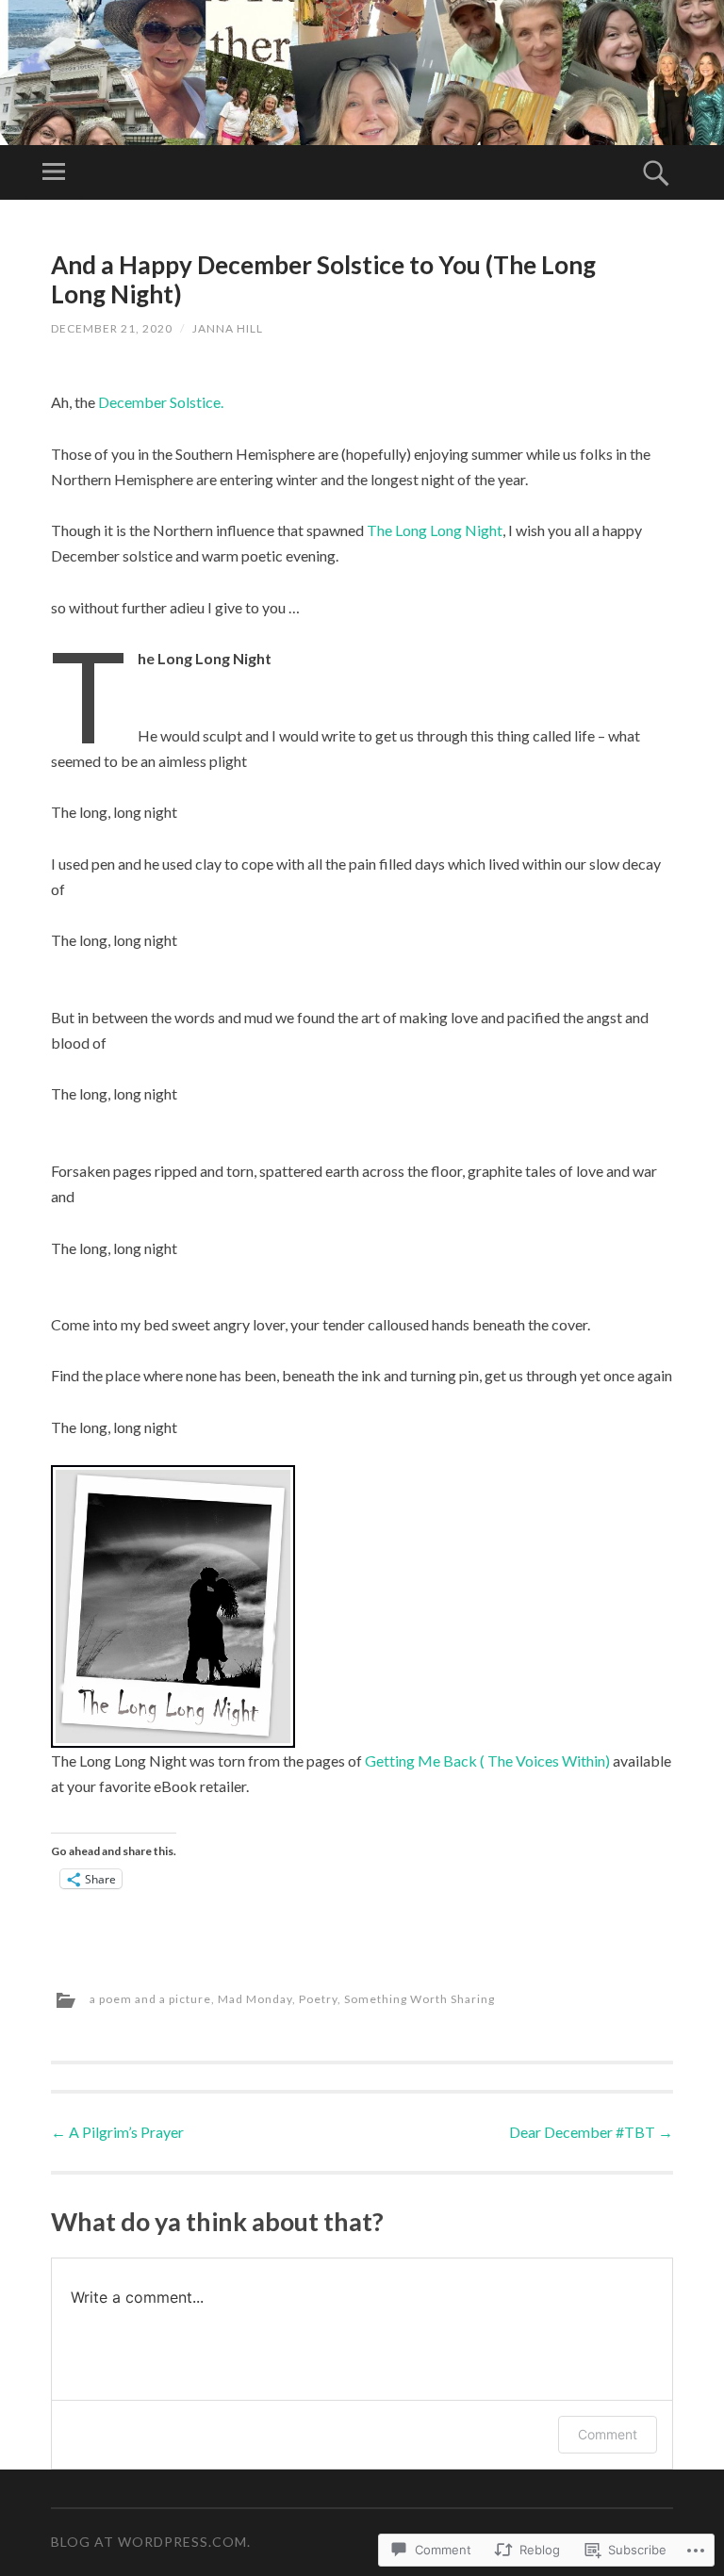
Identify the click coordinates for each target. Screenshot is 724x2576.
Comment (608, 2434)
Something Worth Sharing (420, 1999)
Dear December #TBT (591, 2132)
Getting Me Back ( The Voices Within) (487, 1761)
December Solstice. (159, 402)
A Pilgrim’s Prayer (117, 2132)
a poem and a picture (150, 1999)
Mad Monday (255, 1999)
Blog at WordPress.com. (151, 2542)
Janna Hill (228, 328)
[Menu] (54, 172)
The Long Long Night (435, 530)
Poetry (318, 1999)
